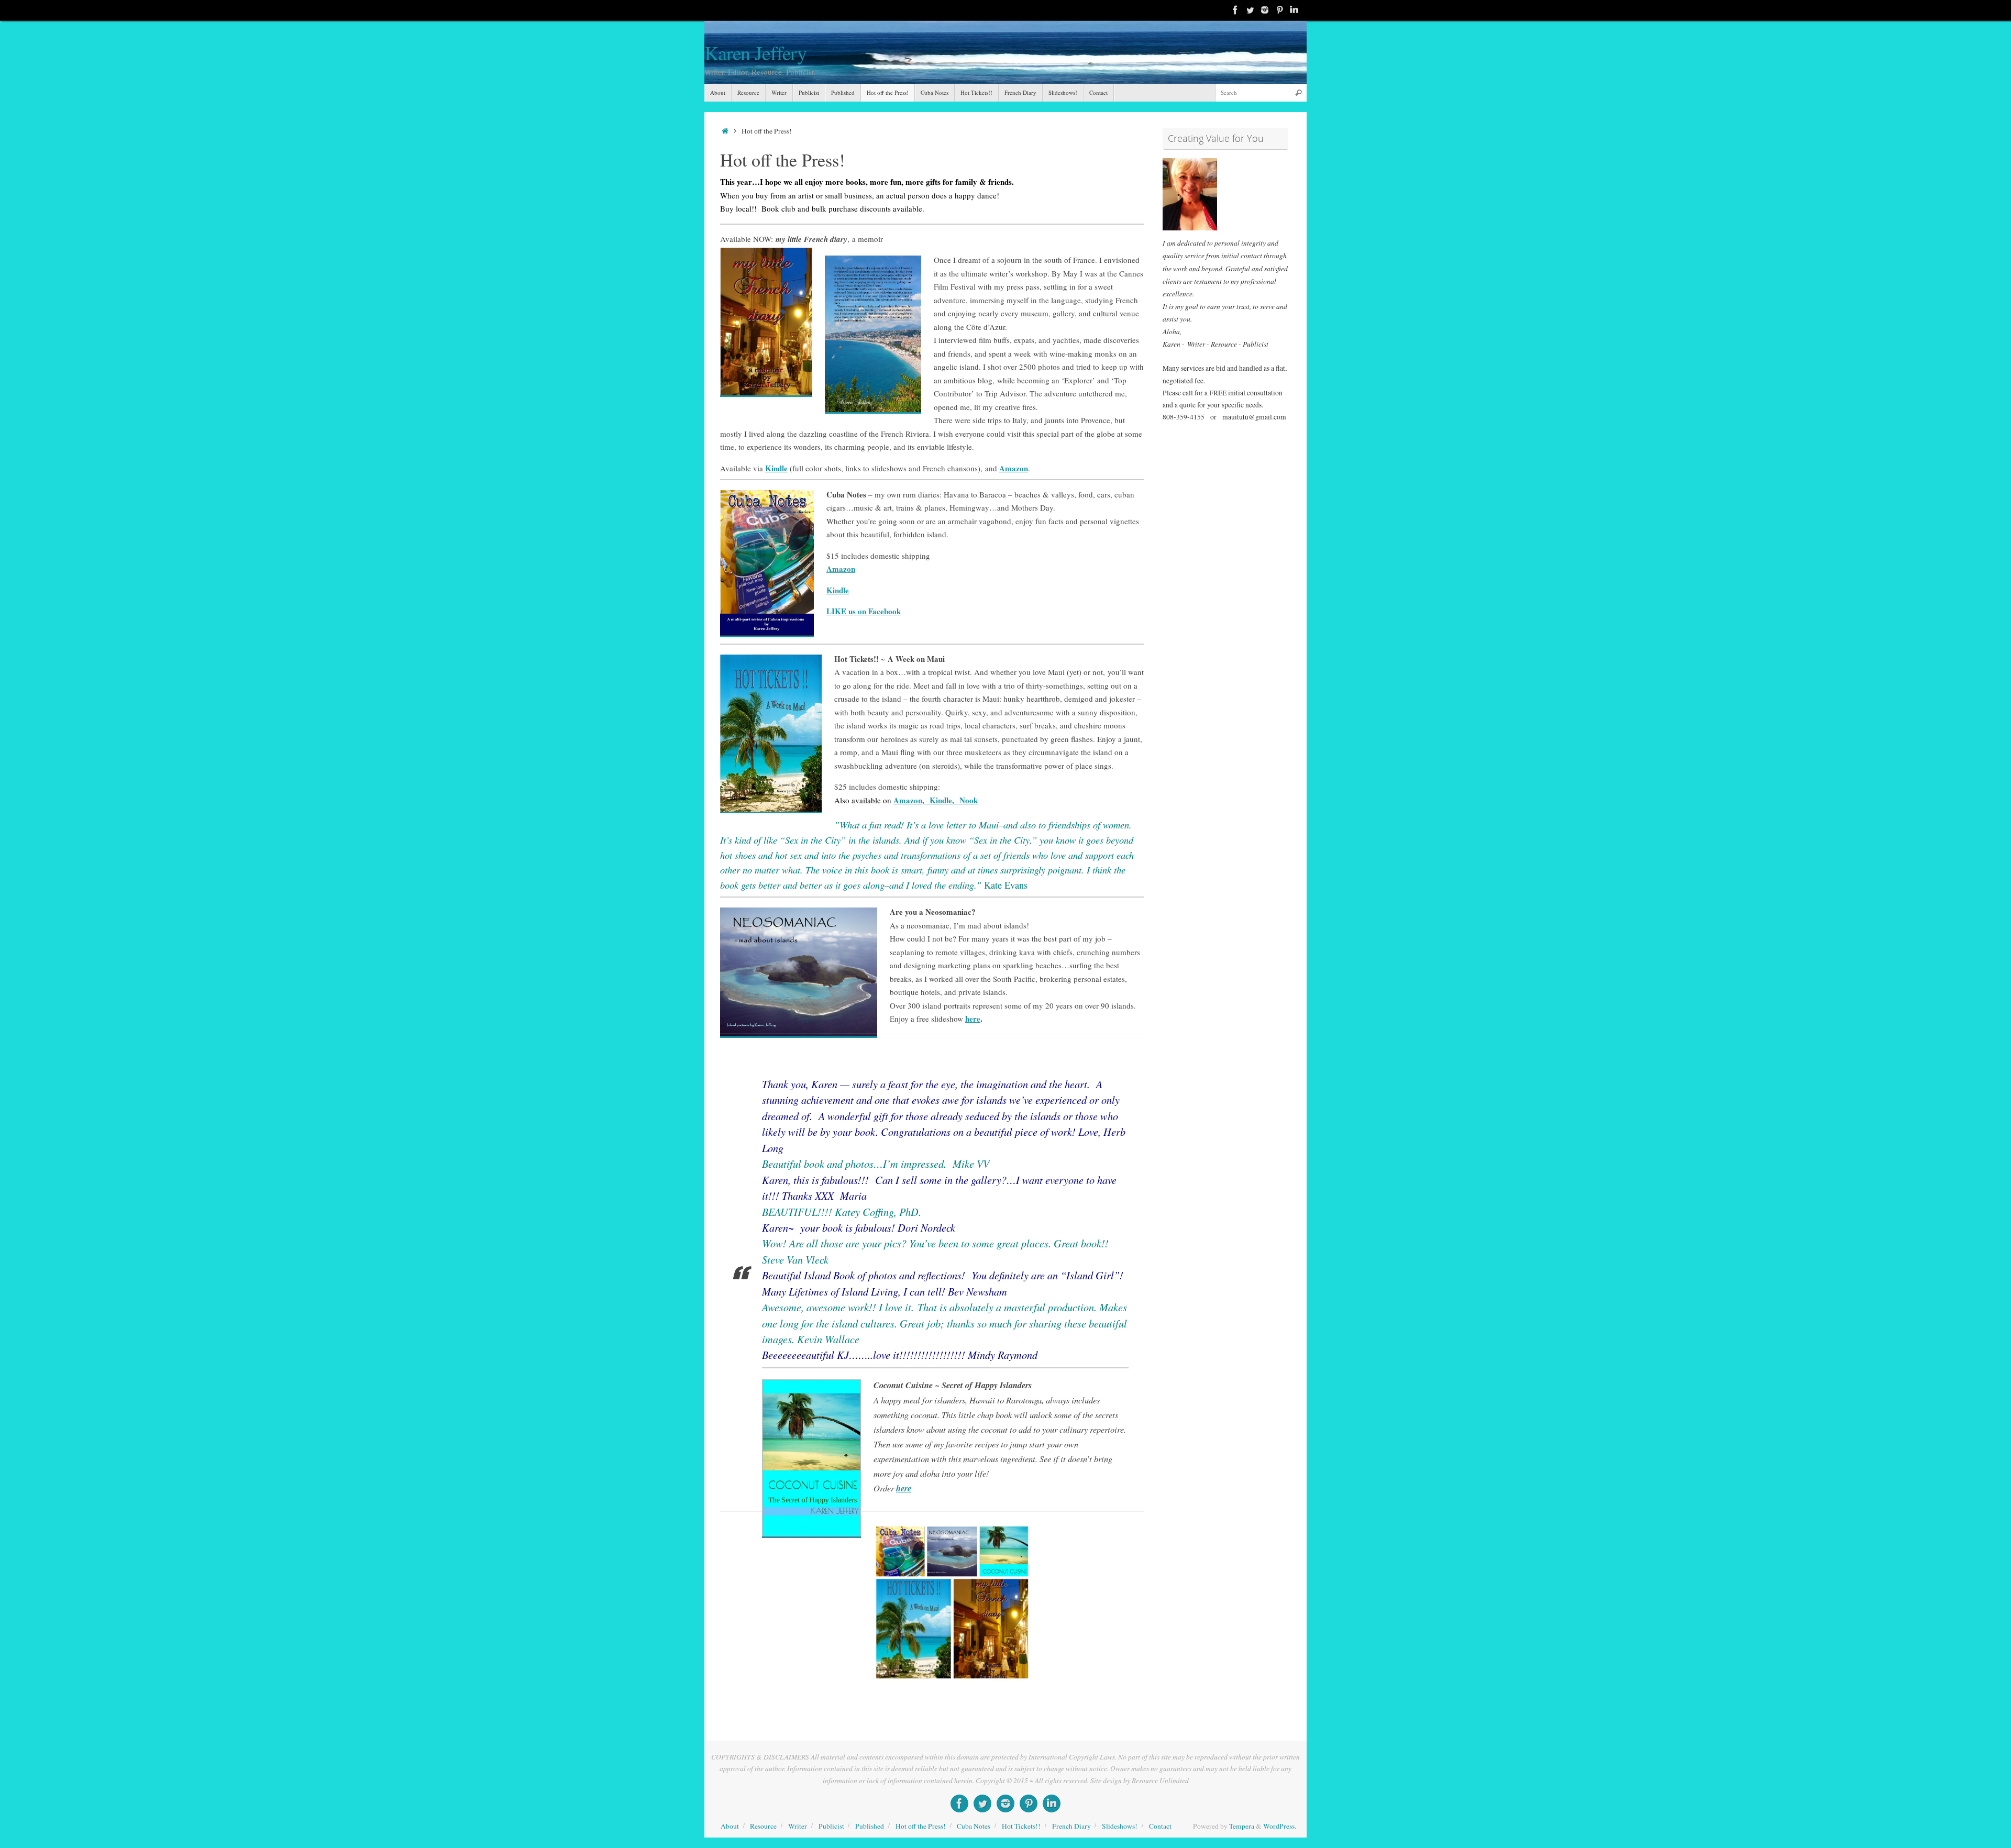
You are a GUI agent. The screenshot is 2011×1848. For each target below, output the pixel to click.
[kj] (1235, 10)
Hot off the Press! (921, 1826)
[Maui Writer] (1279, 10)
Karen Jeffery (755, 53)
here (973, 1019)
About (730, 1826)
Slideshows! (1120, 1826)
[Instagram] (1265, 10)
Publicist (831, 1826)
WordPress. (1280, 1826)
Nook (969, 800)
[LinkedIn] (1294, 10)
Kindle (776, 468)
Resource (763, 1826)
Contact (1160, 1826)
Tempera (1242, 1826)
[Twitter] (1250, 10)
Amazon (841, 569)
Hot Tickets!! (1021, 1826)
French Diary (1071, 1826)
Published (870, 1826)
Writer (798, 1826)
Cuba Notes (974, 1826)
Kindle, (944, 800)
